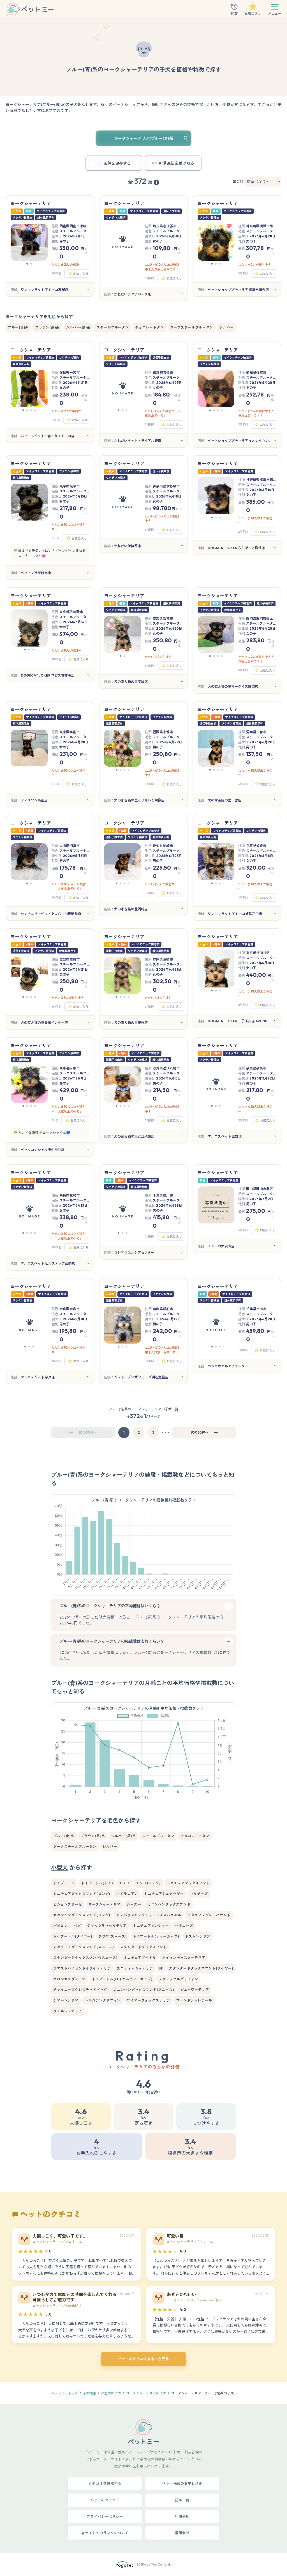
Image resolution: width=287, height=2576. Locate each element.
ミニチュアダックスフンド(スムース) (84, 1947)
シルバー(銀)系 (78, 327)
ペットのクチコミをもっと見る (143, 2359)
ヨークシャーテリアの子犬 (146, 2393)
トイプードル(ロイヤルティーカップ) (122, 1979)
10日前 (56, 420)
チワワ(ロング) (148, 1883)
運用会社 (182, 2533)
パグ (77, 1926)
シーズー (134, 1904)
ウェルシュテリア (68, 2011)
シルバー (227, 327)
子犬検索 (89, 2393)
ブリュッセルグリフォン (178, 1979)
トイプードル (64, 1883)
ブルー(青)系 (18, 327)
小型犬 (59, 1868)
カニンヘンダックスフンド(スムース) (144, 1990)
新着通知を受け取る (177, 163)
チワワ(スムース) (113, 1936)
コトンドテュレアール (194, 2000)
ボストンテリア (198, 1936)
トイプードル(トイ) (97, 1883)
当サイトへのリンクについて (105, 2533)
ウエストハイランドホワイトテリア (82, 1968)
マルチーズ (199, 1894)
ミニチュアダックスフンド (188, 1883)
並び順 (238, 181)
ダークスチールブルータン (192, 327)
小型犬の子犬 (111, 2393)
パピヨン (60, 1926)
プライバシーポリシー (105, 2517)
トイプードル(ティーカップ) (156, 1936)
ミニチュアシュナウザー (164, 1894)
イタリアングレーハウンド (209, 1915)
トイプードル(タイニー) (73, 1936)
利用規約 (182, 2517)
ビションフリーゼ (68, 1904)
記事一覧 (182, 2500)
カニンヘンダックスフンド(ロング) (82, 1915)
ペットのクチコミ (105, 2500)
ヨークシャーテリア (105, 1904)
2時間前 (243, 532)
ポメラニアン (127, 1894)
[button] (27, 264)
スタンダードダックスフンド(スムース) (85, 1958)
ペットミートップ (64, 2393)
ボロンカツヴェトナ (70, 1979)
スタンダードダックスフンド (143, 1947)
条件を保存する (117, 163)
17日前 (56, 538)
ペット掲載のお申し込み (182, 2483)
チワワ (124, 1883)
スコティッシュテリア (135, 1968)
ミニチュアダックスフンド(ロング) (82, 1894)
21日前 (56, 784)
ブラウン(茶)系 (47, 327)
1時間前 (243, 1350)
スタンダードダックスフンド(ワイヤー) (201, 1968)
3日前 (55, 1120)
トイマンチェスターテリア (184, 1958)
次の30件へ (200, 1432)
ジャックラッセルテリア (107, 1926)
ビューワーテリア (195, 1990)
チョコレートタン (150, 327)
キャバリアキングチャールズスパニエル (149, 1915)
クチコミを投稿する (105, 2483)
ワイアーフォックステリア (148, 2000)
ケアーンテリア (66, 2000)
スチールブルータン (113, 327)
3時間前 (56, 273)
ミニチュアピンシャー (151, 1926)
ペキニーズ (184, 1926)
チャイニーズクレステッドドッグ (80, 1990)
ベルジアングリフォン (103, 2000)
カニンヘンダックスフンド (169, 1904)
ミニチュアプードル (140, 1958)
